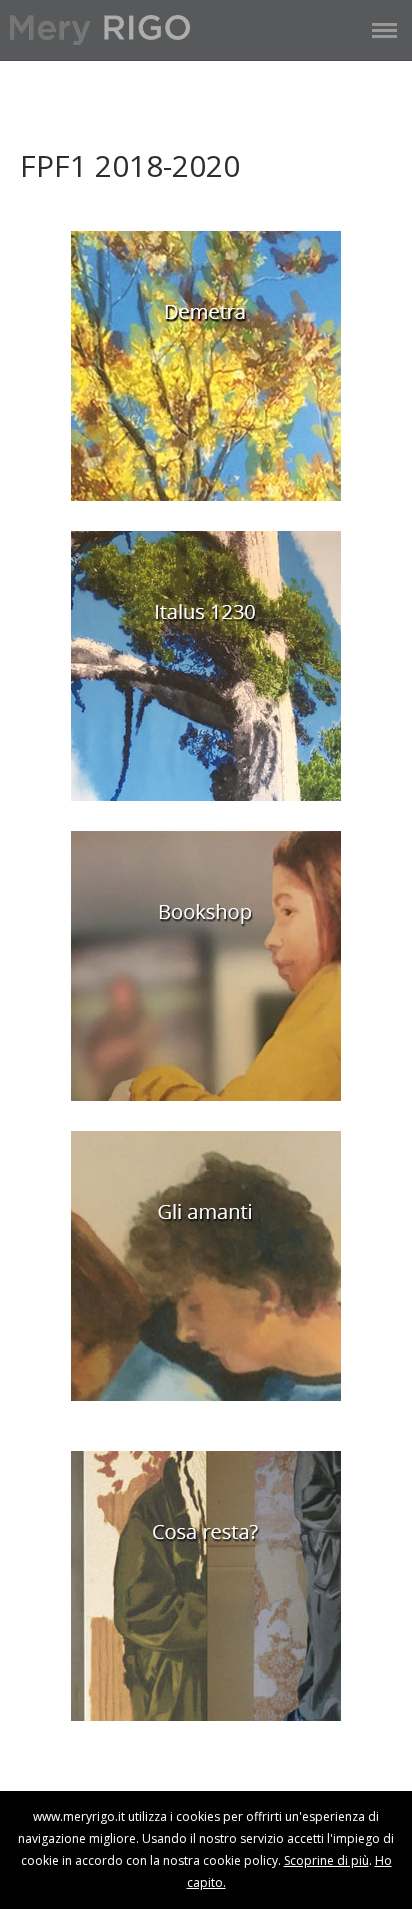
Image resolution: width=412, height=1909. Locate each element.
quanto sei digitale (5, 1801)
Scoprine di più (326, 1860)
